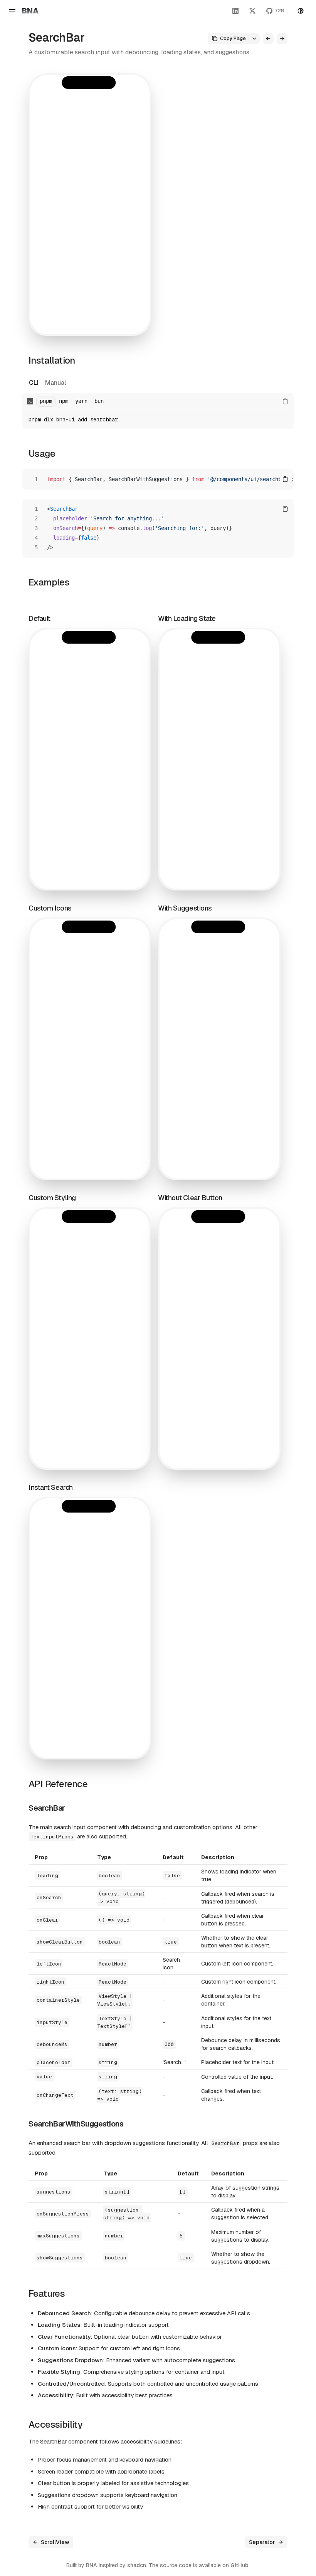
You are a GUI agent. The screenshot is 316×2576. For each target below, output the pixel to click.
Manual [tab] (55, 383)
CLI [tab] (34, 383)
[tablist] (47, 383)
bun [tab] (99, 401)
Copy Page (233, 38)
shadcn (137, 2565)
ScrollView (55, 2542)
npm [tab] (64, 401)
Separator (262, 2542)
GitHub (240, 2565)
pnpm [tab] (46, 401)
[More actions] (254, 39)
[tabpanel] (158, 411)
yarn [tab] (81, 401)
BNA (92, 2565)
